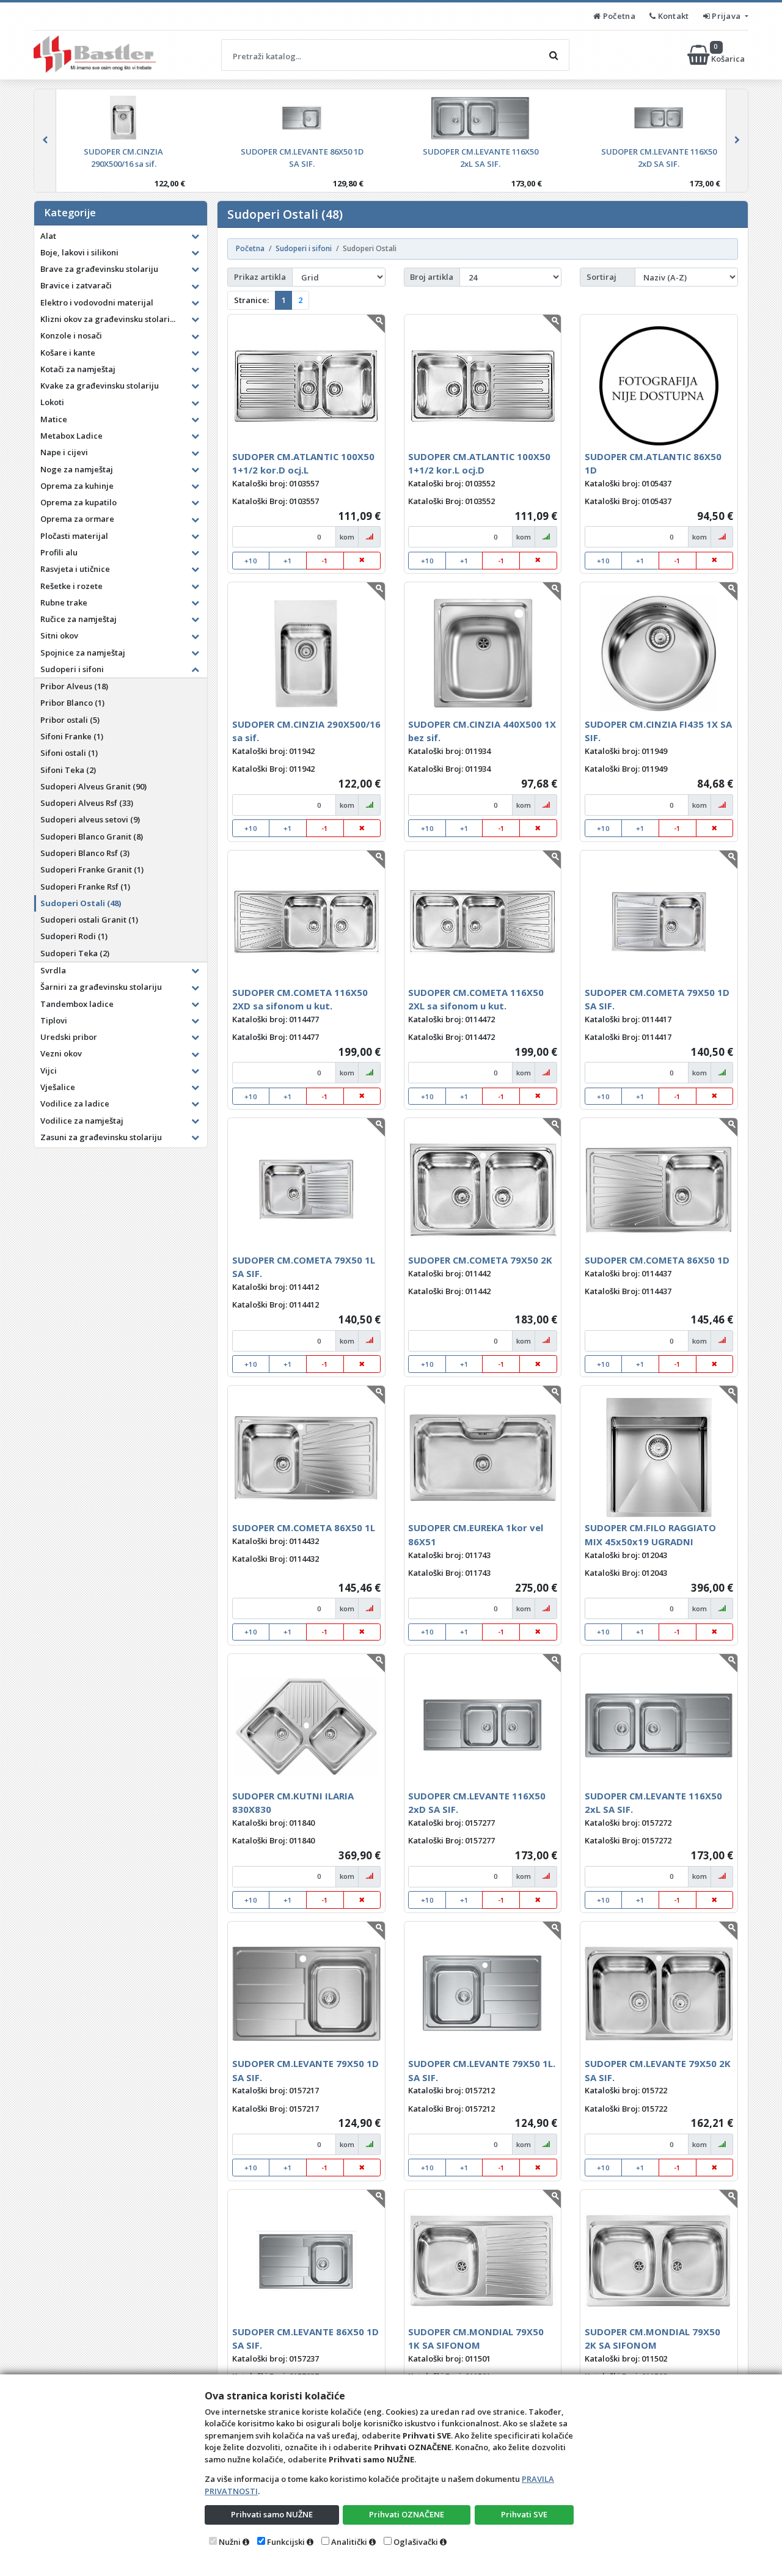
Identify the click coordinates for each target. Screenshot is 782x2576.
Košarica (729, 55)
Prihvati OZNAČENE (407, 2514)
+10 (251, 561)
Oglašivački (416, 2542)
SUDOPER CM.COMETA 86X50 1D (657, 1260)
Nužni (230, 2542)
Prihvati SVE (524, 2514)
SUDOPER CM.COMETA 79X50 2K (480, 1260)
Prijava (726, 16)
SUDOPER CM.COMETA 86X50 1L (304, 1528)
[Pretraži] (554, 55)
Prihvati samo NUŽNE (272, 2514)
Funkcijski (286, 2542)
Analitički (349, 2542)
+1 (288, 561)
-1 (325, 561)
